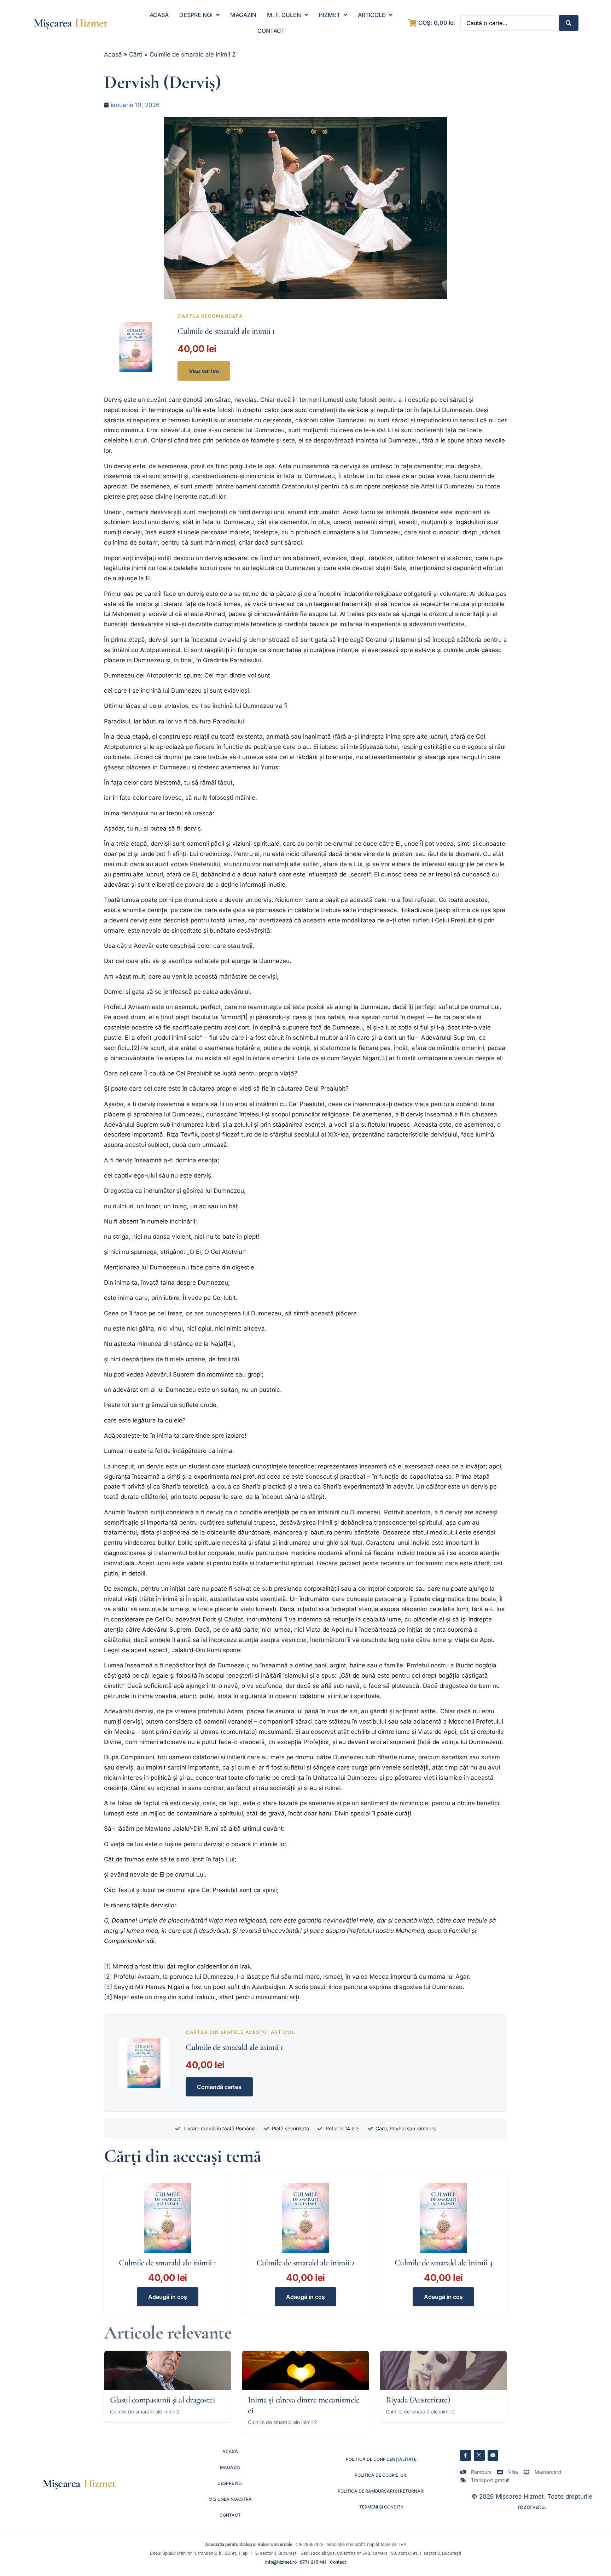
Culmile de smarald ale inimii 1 (226, 331)
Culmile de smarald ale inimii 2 (193, 54)
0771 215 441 (313, 2562)
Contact (338, 2562)
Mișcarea (53, 23)
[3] (383, 1058)
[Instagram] (479, 2455)
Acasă (113, 54)
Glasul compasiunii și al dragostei (162, 2400)
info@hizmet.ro (281, 2562)
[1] (244, 1017)
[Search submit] (569, 23)
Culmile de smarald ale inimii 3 (444, 2263)
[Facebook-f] (465, 2455)
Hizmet (91, 23)
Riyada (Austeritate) (418, 2400)
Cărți (136, 54)
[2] (135, 1048)
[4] (230, 1344)
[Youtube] (493, 2455)
